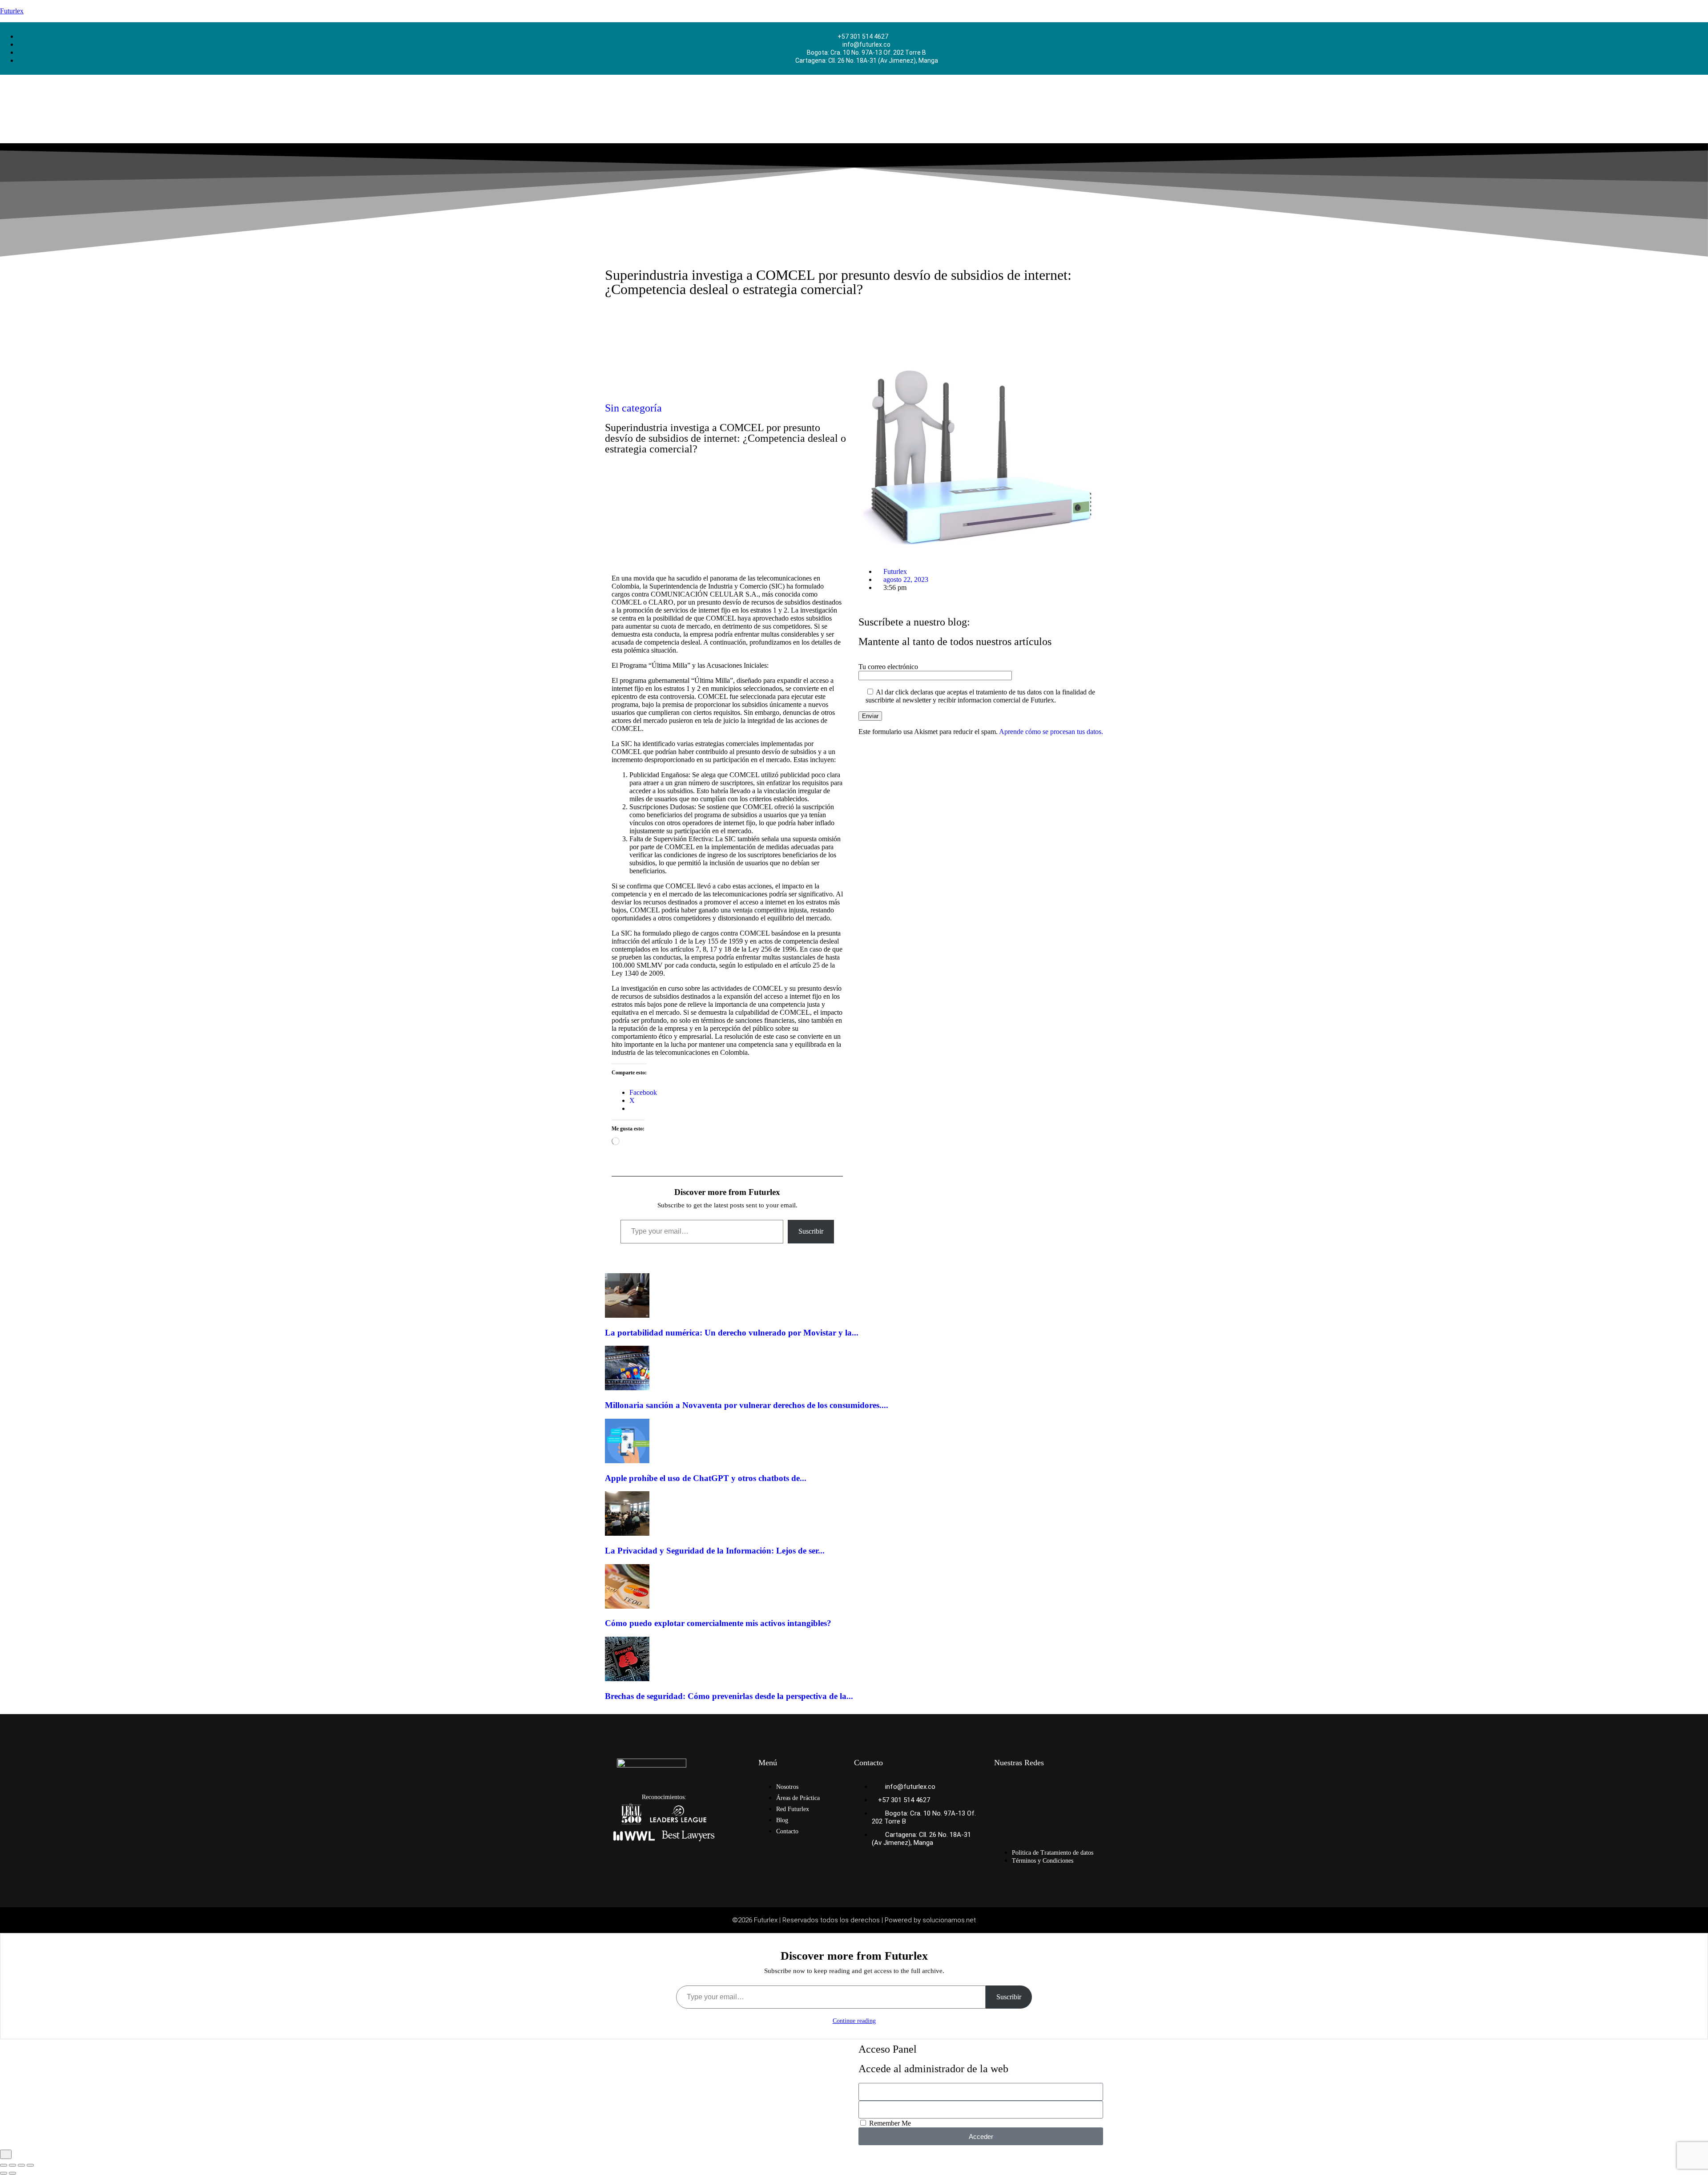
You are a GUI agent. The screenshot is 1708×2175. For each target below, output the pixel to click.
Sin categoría (633, 408)
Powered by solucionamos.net (930, 1920)
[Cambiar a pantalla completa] (12, 2165)
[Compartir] (21, 2165)
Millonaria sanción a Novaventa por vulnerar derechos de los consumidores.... (747, 1405)
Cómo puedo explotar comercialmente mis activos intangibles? (718, 1623)
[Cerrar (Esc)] (30, 2165)
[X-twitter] (1005, 1811)
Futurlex (12, 11)
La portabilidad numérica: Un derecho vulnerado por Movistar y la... (732, 1333)
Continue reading (854, 2021)
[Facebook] (1005, 1787)
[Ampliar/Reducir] (4, 2165)
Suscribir (811, 1231)
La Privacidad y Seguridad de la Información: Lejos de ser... (715, 1551)
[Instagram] (1036, 1787)
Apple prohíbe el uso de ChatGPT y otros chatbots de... (706, 1478)
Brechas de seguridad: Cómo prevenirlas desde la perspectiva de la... (729, 1696)
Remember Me (889, 2123)
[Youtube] (1036, 1811)
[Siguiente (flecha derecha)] (12, 2173)
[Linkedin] (1067, 1787)
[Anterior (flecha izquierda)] (4, 2173)
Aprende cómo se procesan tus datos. (1051, 732)
